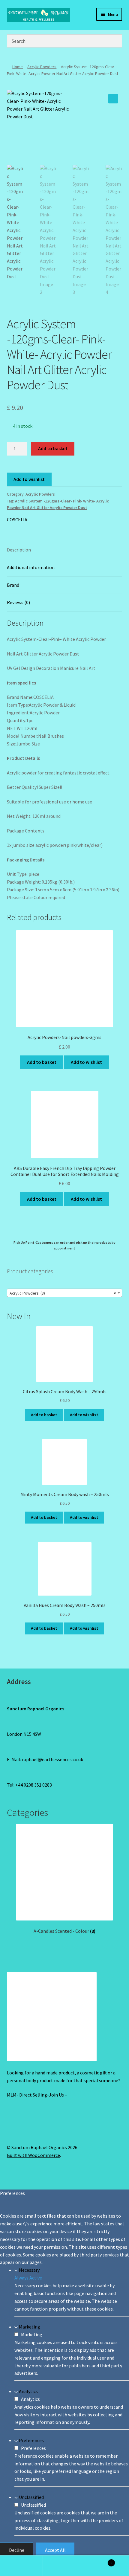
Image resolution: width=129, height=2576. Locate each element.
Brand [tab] (13, 585)
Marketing (30, 2327)
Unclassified (31, 2497)
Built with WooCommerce (33, 2155)
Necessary (29, 2270)
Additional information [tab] (31, 567)
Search (64, 2566)
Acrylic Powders (42, 67)
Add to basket (53, 448)
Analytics (28, 2391)
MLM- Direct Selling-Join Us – (37, 2095)
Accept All (55, 2550)
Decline (17, 2550)
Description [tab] (19, 550)
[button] (113, 99)
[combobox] (65, 1293)
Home (18, 67)
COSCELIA (17, 520)
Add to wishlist (29, 479)
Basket (99, 2561)
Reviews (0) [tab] (18, 602)
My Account (21, 2566)
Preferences (31, 2440)
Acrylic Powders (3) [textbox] (63, 1293)
